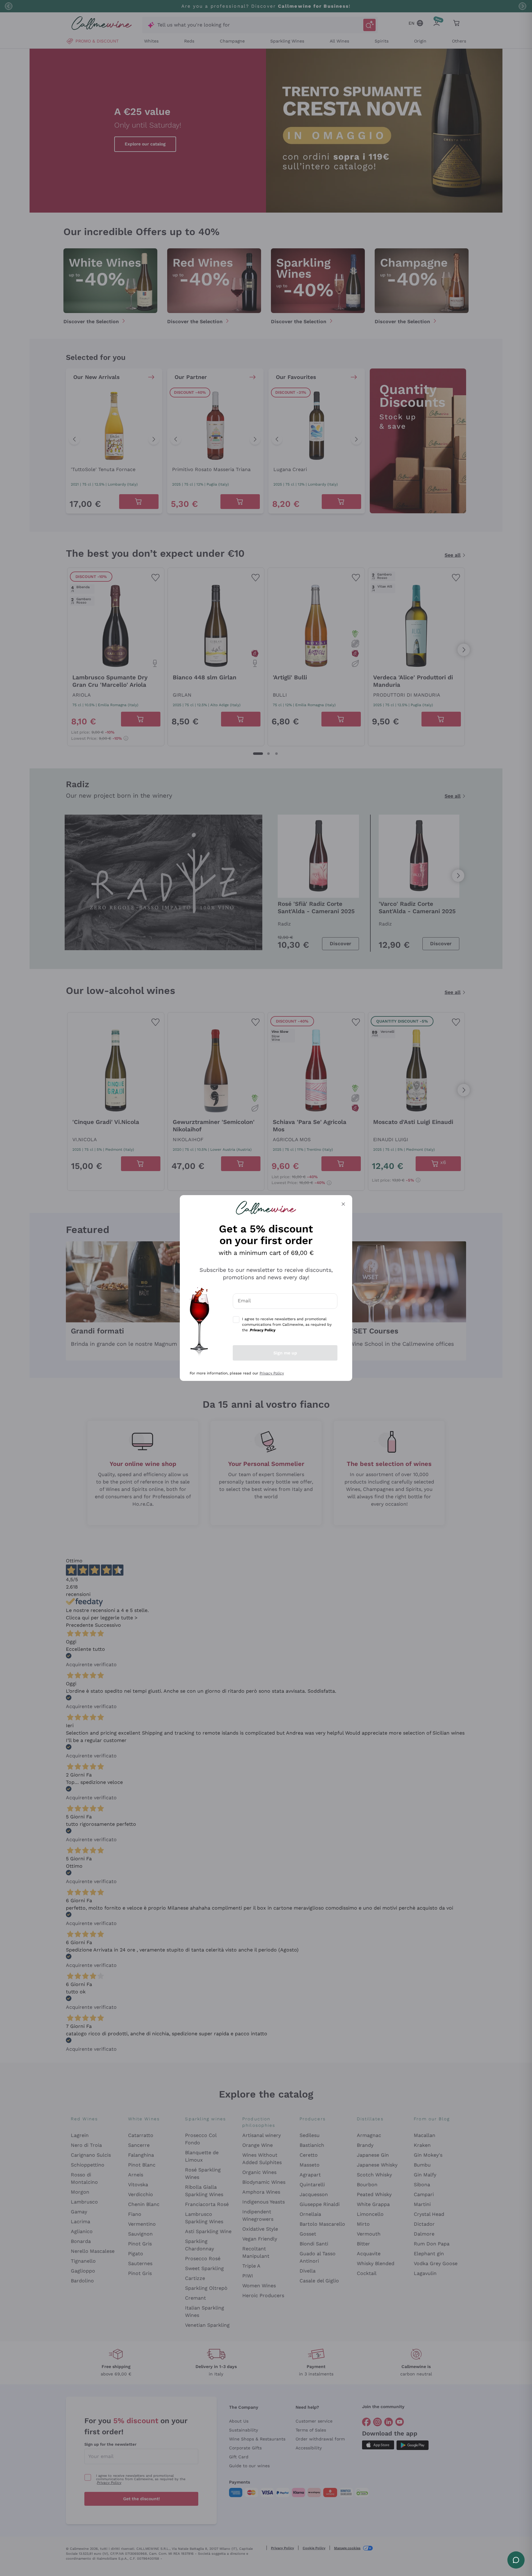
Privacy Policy (272, 1373)
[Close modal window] (343, 1204)
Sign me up (285, 1353)
